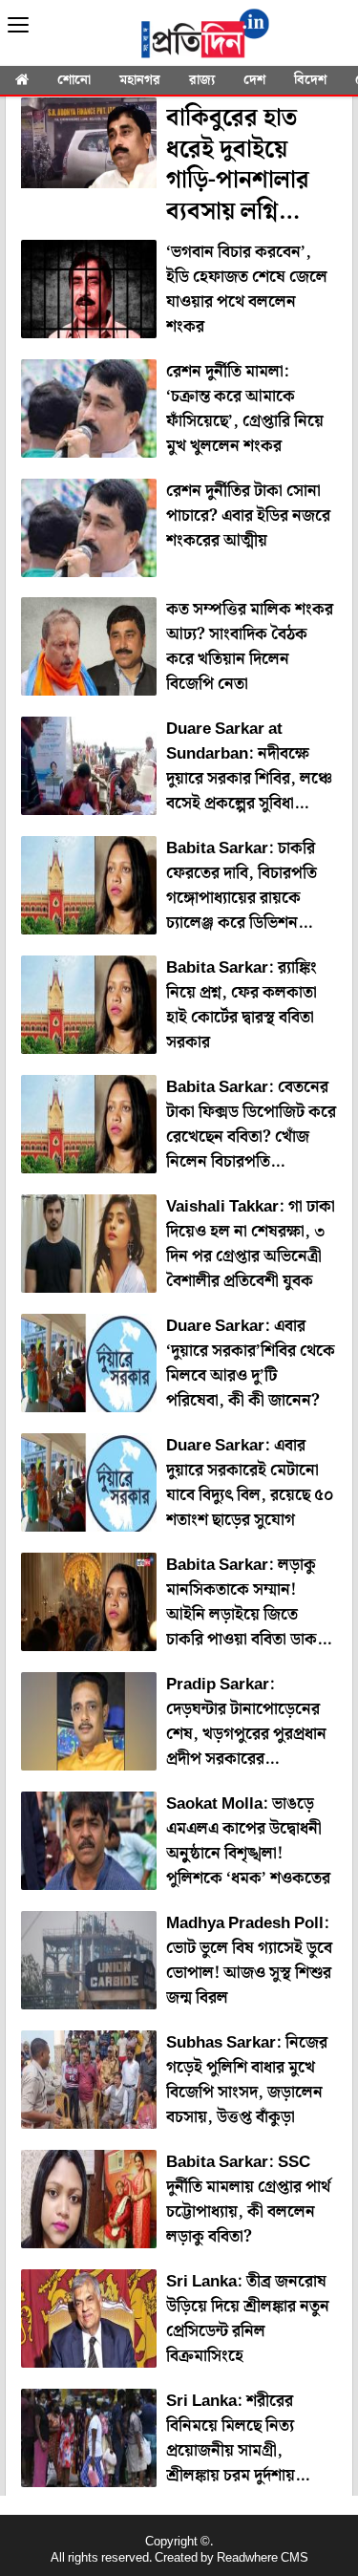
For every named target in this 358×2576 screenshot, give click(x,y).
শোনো (74, 80)
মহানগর (140, 80)
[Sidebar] (18, 25)
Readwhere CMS (263, 2558)
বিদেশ (310, 80)
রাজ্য (202, 80)
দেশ (254, 80)
